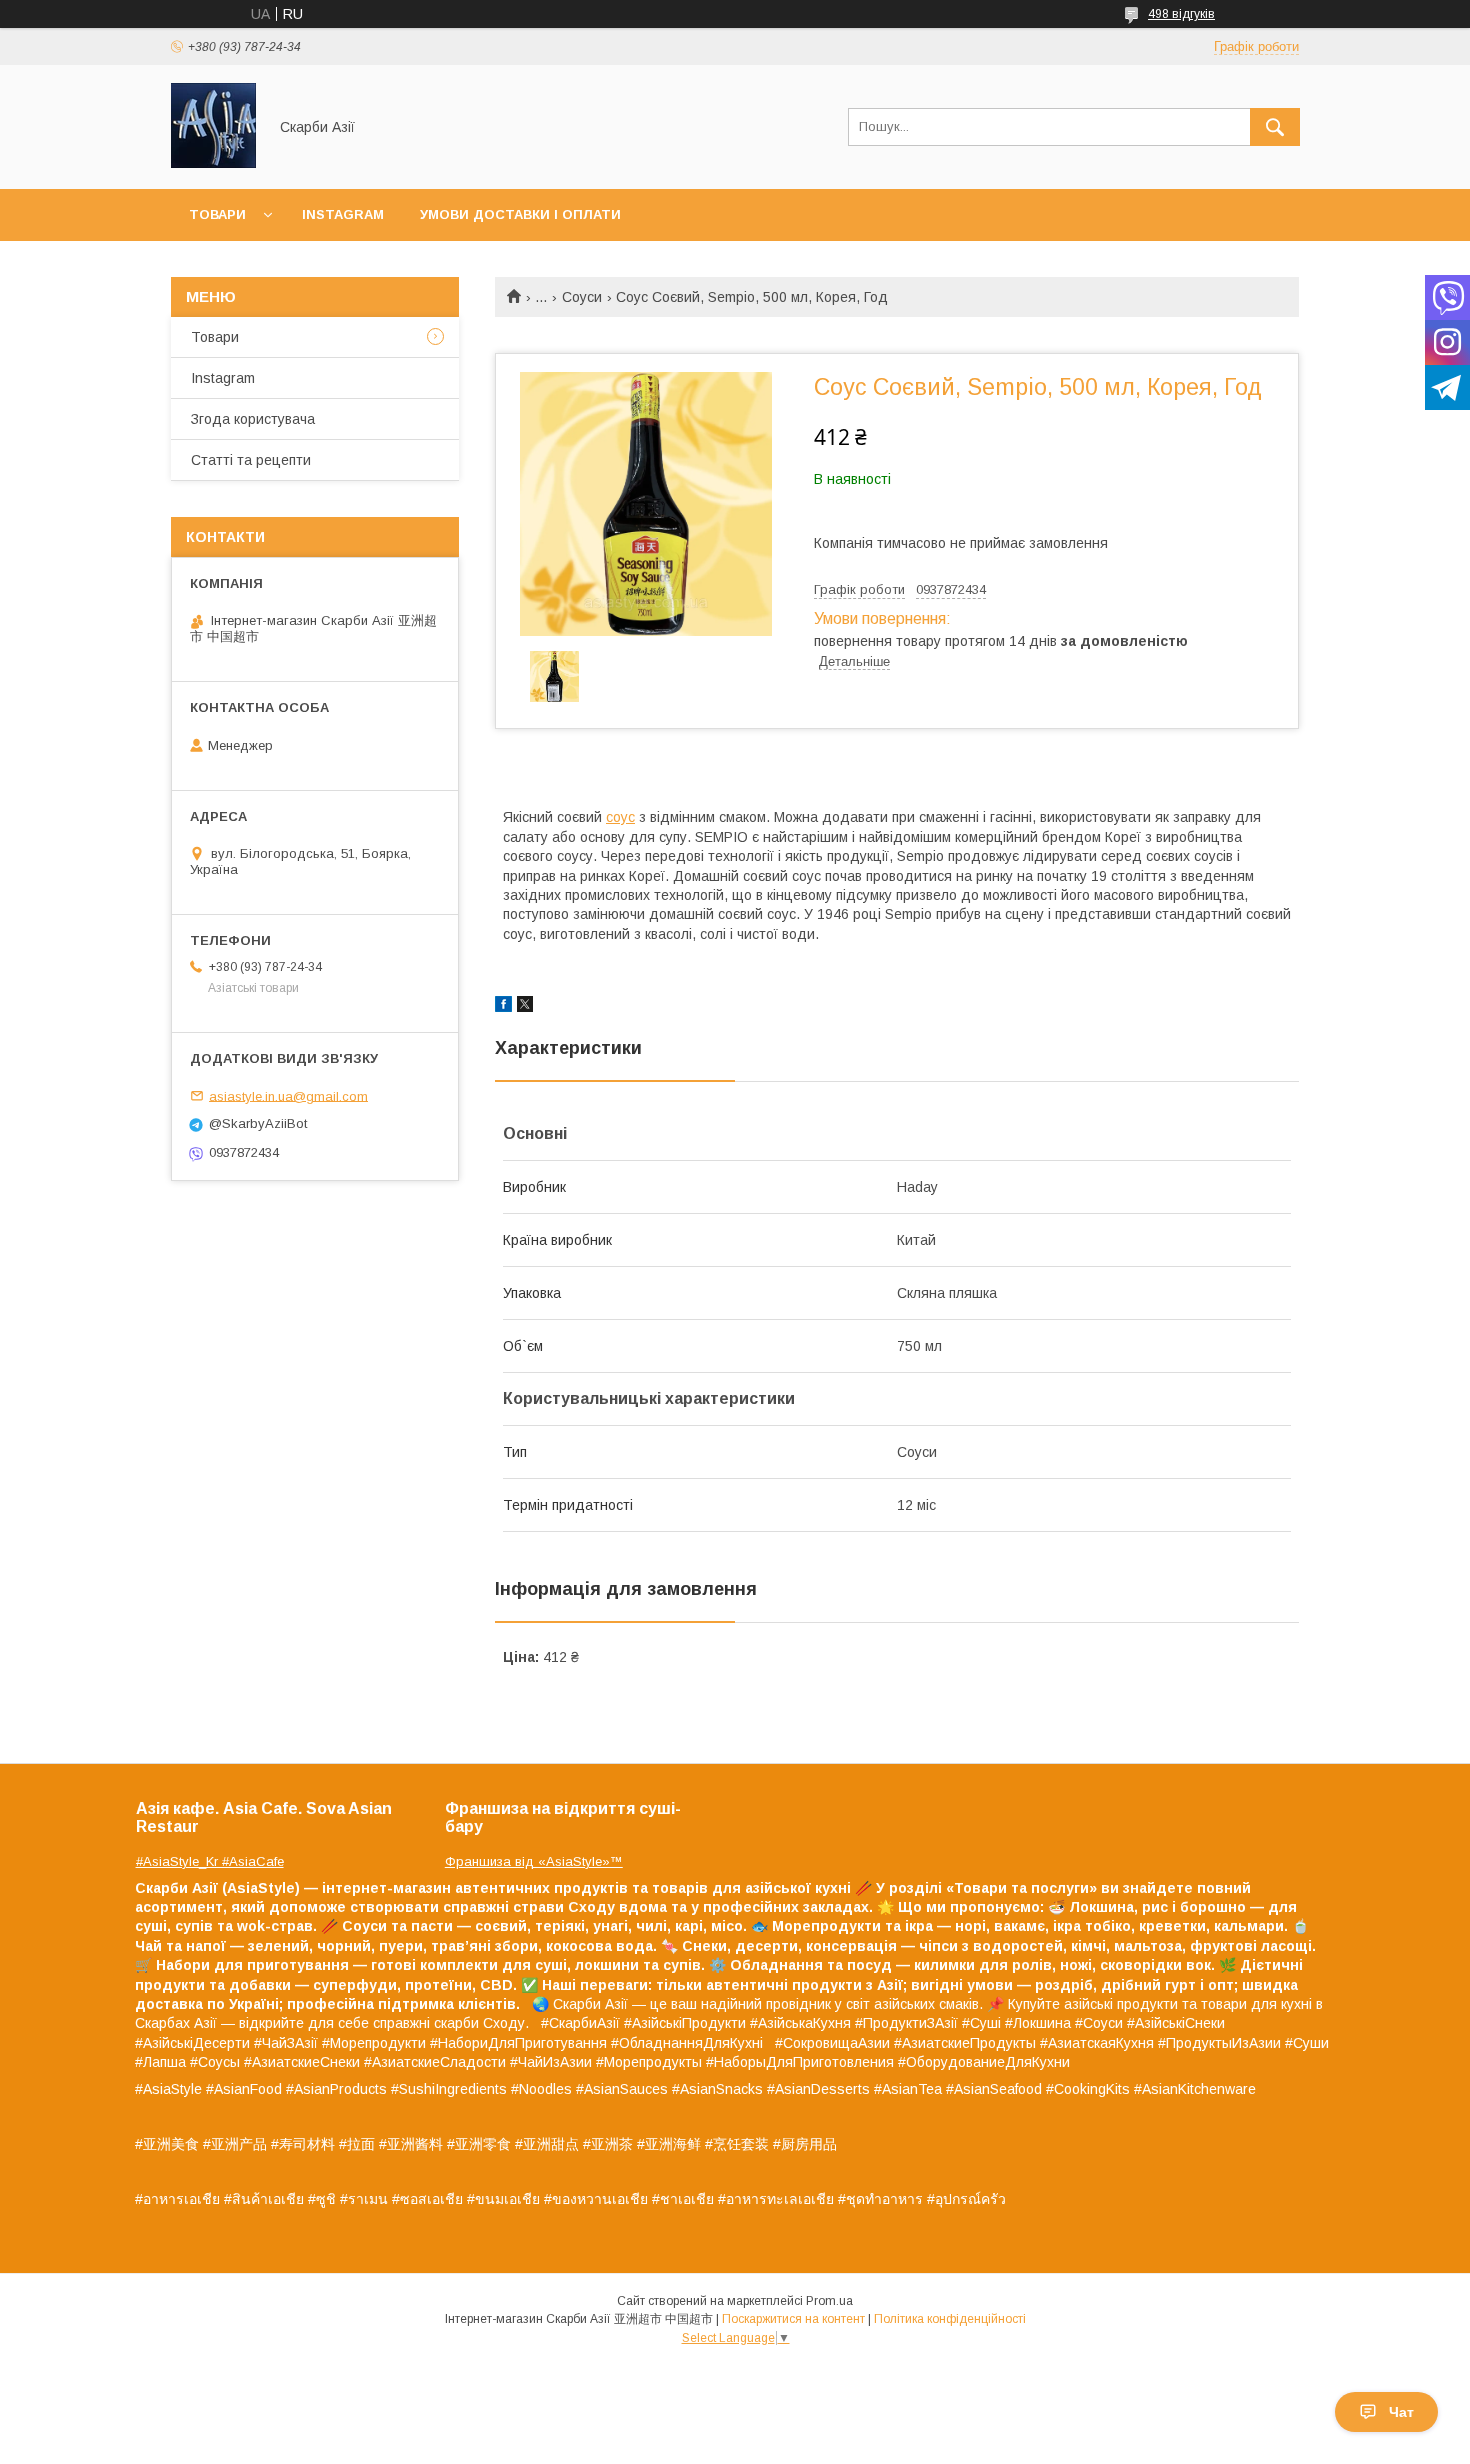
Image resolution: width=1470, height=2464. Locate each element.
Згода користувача (253, 419)
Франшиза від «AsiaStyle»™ (534, 1861)
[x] (525, 1007)
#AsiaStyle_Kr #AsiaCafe (210, 1861)
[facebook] (503, 1007)
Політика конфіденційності (950, 2319)
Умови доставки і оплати (520, 214)
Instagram (343, 214)
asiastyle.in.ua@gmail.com (288, 1095)
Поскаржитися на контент (793, 2319)
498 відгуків (1181, 14)
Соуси (582, 297)
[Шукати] (1275, 127)
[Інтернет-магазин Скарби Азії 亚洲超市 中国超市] (213, 163)
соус (620, 817)
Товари (217, 214)
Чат (1401, 2412)
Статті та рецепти (251, 460)
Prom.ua (829, 2301)
